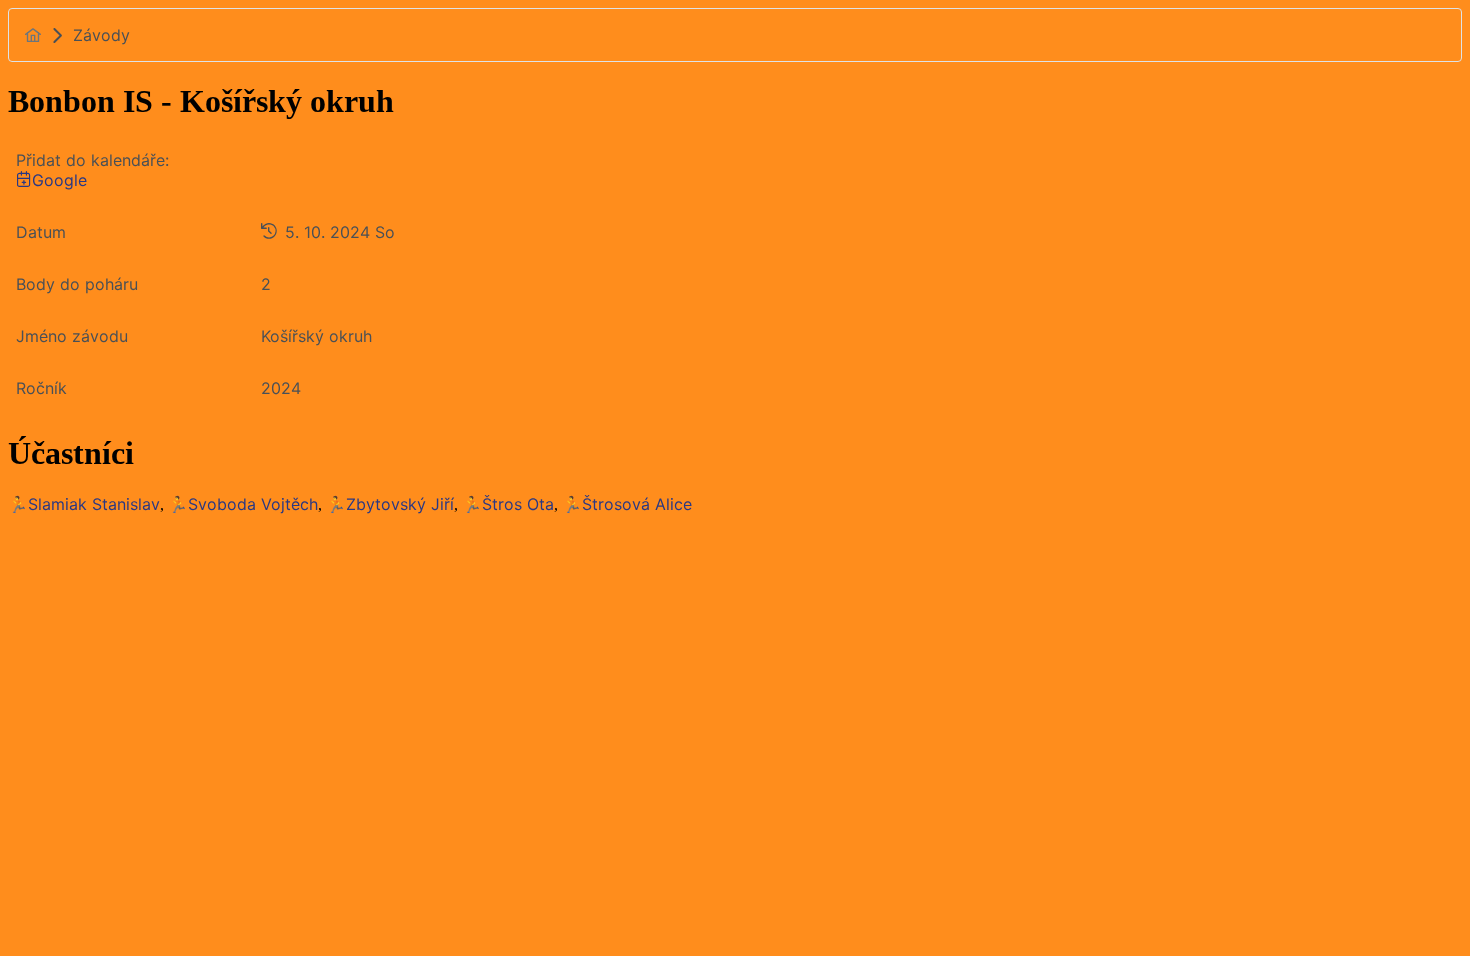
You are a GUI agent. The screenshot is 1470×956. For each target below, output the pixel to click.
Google (59, 180)
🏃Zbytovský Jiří (390, 504)
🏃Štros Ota (508, 504)
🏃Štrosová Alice (627, 504)
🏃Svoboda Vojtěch (243, 504)
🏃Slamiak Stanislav (84, 504)
